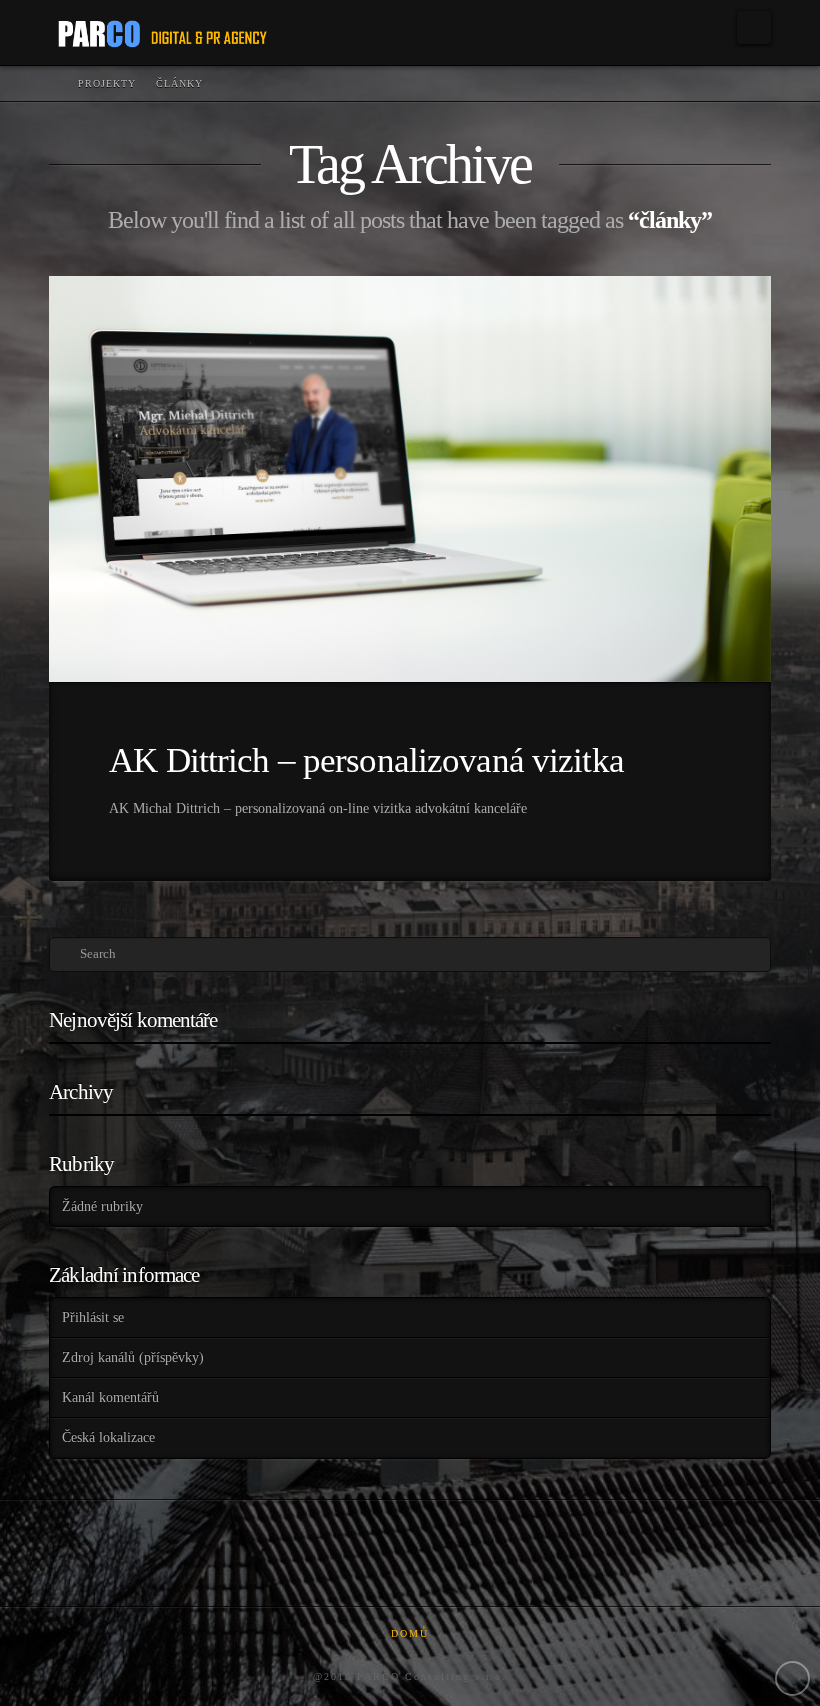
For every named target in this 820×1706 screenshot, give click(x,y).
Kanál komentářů (110, 1397)
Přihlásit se (93, 1317)
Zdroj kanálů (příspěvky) (133, 1357)
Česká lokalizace (108, 1437)
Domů (410, 1633)
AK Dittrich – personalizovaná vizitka (366, 760)
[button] (754, 27)
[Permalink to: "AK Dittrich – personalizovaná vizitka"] (410, 479)
